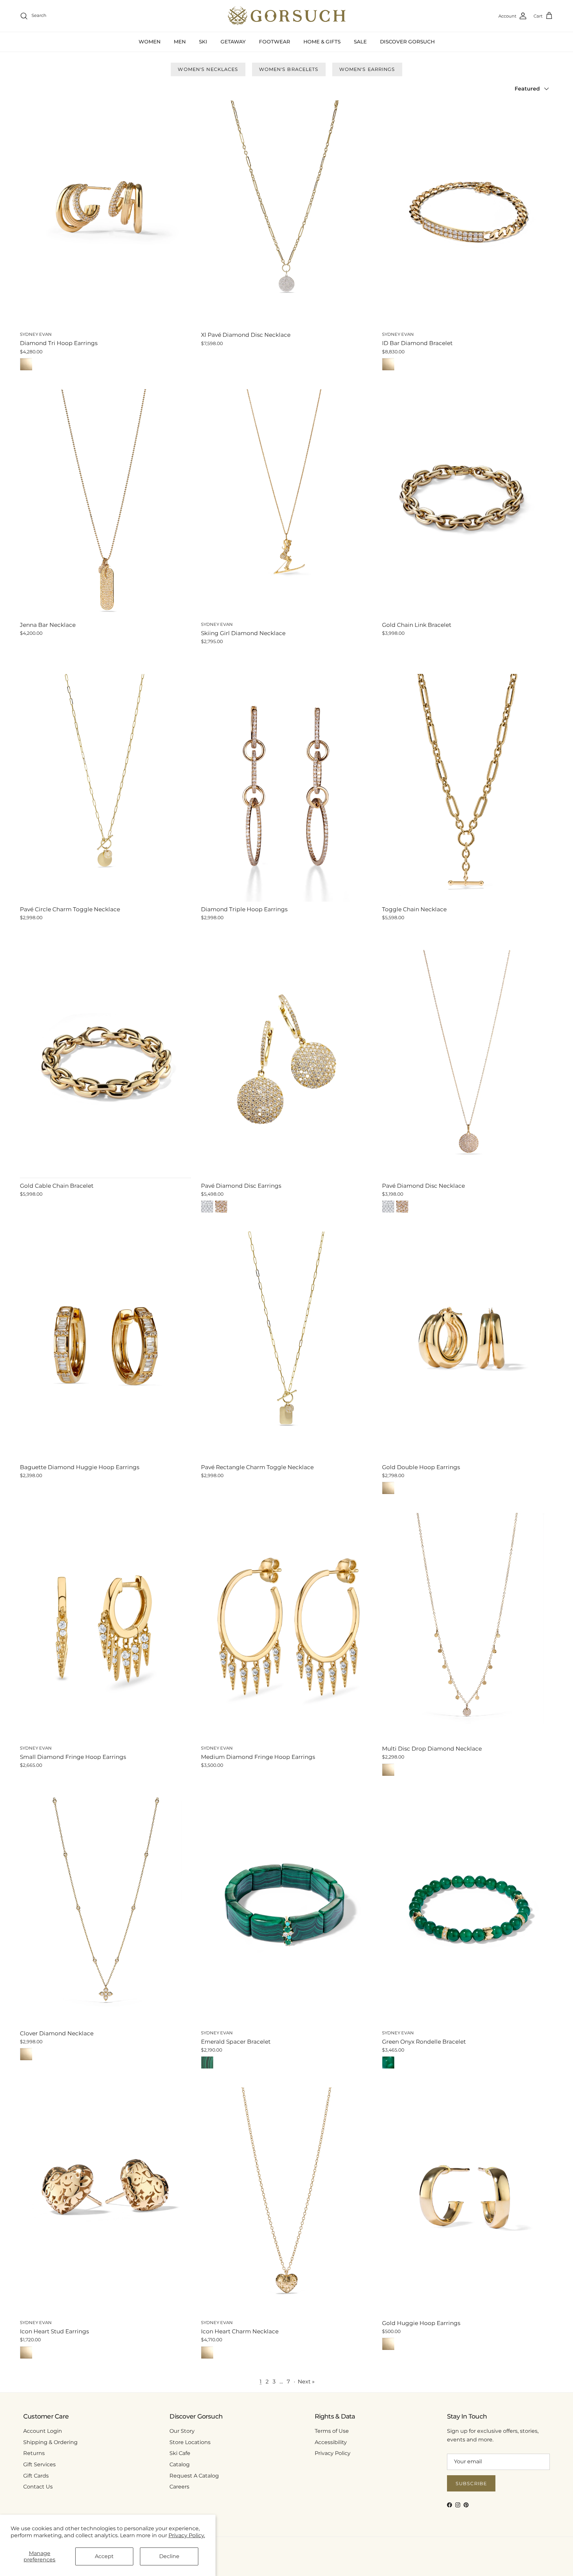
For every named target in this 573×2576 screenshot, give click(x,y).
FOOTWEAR (275, 42)
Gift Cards (36, 2476)
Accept (104, 2556)
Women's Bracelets (289, 69)
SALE (360, 42)
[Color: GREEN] (388, 2063)
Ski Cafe (180, 2453)
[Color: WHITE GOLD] (207, 1207)
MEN (180, 42)
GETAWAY (233, 42)
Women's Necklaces (208, 69)
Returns (34, 2453)
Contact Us (38, 2487)
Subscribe (471, 2484)
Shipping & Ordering (50, 2442)
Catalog (180, 2464)
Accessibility (331, 2442)
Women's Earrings (367, 69)
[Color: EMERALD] (207, 2063)
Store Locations (190, 2442)
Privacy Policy (333, 2453)
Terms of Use (332, 2431)
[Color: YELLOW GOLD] (26, 364)
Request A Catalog (194, 2476)
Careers (179, 2487)
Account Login (43, 2431)
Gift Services (39, 2464)
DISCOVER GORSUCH (407, 42)
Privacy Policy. (187, 2535)
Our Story (182, 2431)
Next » (306, 2382)
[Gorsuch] (287, 16)
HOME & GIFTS (322, 42)
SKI (203, 42)
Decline (169, 2556)
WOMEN (150, 42)
